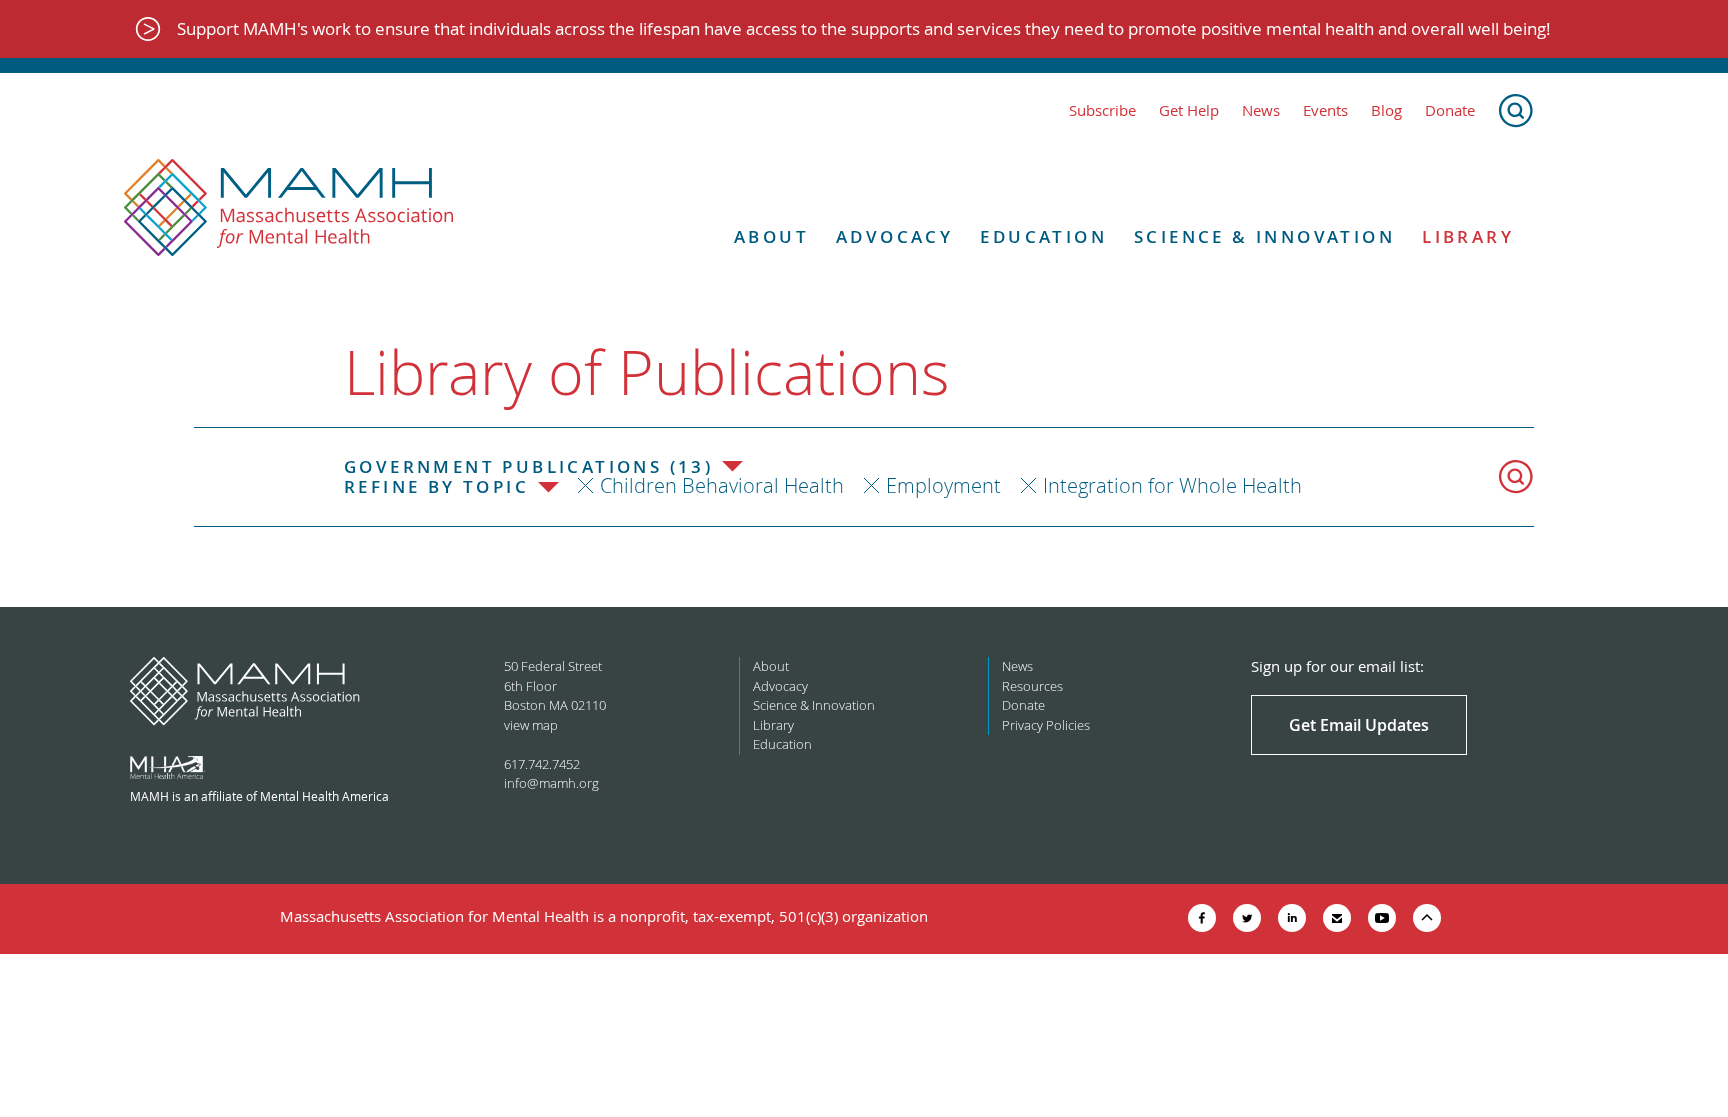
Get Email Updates (1359, 725)
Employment (943, 485)
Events (1325, 110)
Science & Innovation (1264, 237)
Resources (1032, 686)
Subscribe (1102, 110)
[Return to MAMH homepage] (289, 208)
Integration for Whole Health (1172, 485)
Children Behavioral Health (722, 485)
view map (531, 725)
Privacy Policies (1046, 725)
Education (1043, 237)
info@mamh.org (551, 783)
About (771, 237)
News (1261, 110)
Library (1468, 237)
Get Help (1189, 110)
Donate (1450, 110)
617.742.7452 (542, 764)
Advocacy (894, 237)
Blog (1386, 110)
